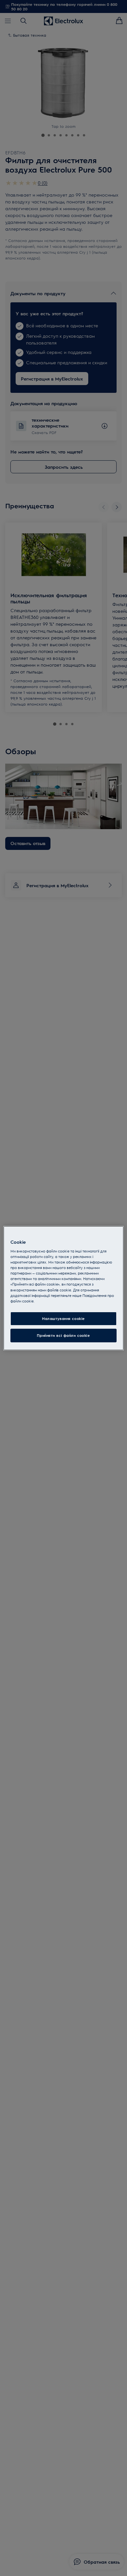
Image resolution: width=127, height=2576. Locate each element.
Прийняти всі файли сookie (63, 1335)
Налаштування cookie (63, 1318)
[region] (64, 1288)
